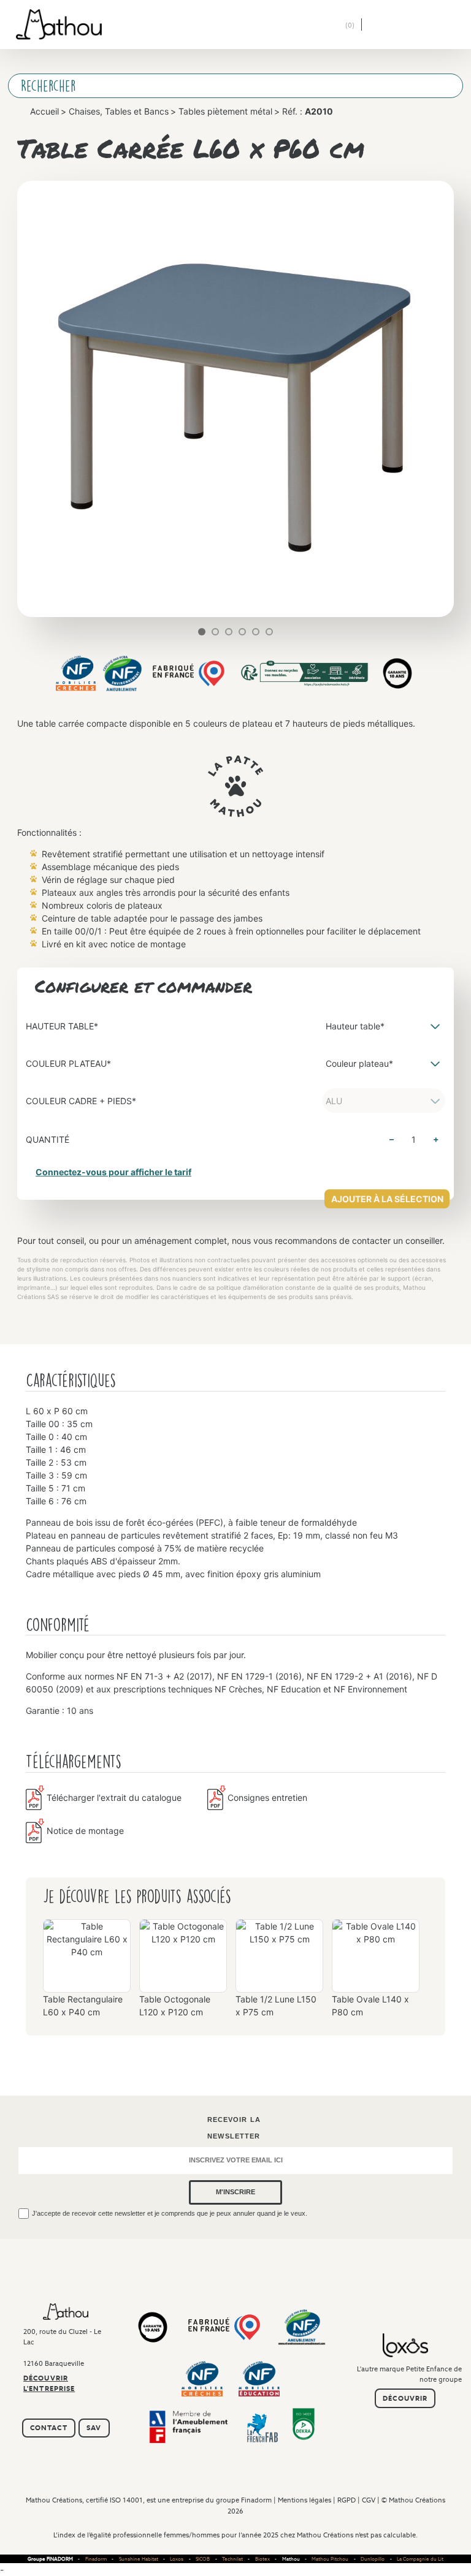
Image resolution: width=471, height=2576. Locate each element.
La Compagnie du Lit (420, 2559)
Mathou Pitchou (330, 2559)
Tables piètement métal (225, 111)
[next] (282, 632)
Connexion (320, 25)
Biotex (262, 2559)
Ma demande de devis (349, 26)
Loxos (177, 2559)
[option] (87, 1973)
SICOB (203, 2559)
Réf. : (308, 111)
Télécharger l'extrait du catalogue (114, 1798)
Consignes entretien (267, 1798)
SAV (94, 2428)
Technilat (232, 2559)
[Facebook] (62, 2405)
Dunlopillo (373, 2559)
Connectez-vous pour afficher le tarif (113, 1172)
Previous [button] (35, 1962)
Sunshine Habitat (139, 2559)
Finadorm (256, 2500)
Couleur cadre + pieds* (81, 1101)
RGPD (347, 2500)
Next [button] (436, 1962)
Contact (49, 2428)
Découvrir (405, 2398)
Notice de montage (85, 1831)
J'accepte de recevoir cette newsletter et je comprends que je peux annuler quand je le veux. (170, 2213)
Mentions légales (304, 2500)
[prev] (189, 632)
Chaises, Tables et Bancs (119, 111)
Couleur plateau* (68, 1063)
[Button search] (442, 86)
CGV (369, 2500)
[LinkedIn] (43, 2405)
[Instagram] (81, 2405)
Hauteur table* (62, 1026)
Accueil (44, 111)
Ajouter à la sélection (387, 1199)
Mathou (291, 2559)
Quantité (48, 1139)
